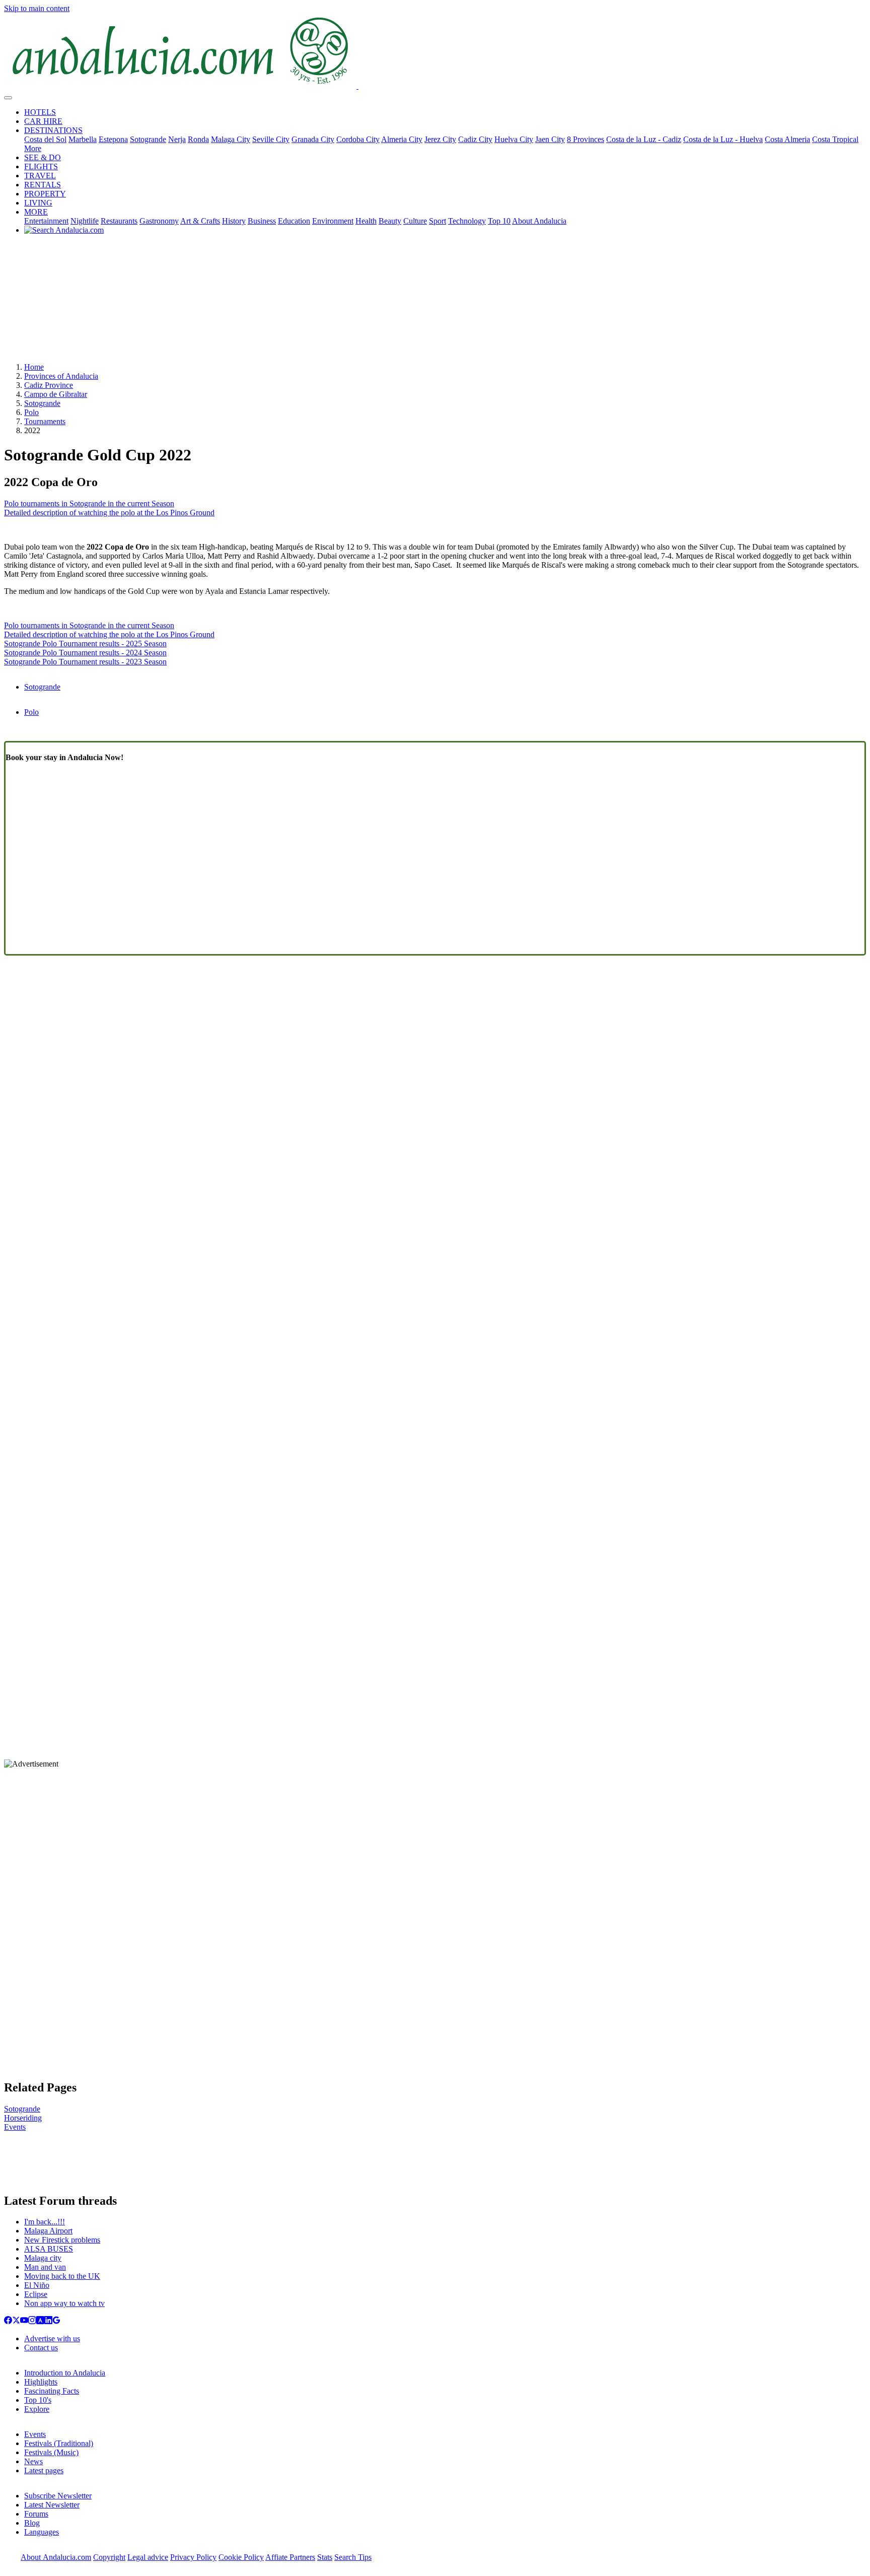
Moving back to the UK (62, 2276)
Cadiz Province (49, 385)
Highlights (41, 2382)
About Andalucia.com (56, 2557)
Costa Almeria (787, 139)
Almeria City (402, 139)
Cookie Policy (241, 2557)
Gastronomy (159, 221)
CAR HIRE (43, 121)
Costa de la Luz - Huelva (723, 139)
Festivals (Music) (51, 2452)
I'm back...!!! (45, 2222)
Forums (36, 2514)
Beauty (390, 221)
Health (366, 221)
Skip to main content (37, 8)
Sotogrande (148, 139)
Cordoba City (358, 139)
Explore (37, 2409)
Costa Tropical (835, 139)
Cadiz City (475, 139)
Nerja (177, 139)
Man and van (45, 2267)
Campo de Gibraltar (56, 394)
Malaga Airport (48, 2231)
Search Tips (353, 2557)
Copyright (109, 2557)
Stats (325, 2557)
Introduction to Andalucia (65, 2373)
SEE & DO (43, 157)
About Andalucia (539, 221)
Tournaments (45, 421)
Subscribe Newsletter (58, 2496)
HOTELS (40, 112)
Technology (467, 221)
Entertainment (46, 221)
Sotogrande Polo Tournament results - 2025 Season (85, 643)
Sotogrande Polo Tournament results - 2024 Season (85, 653)
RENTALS (43, 185)
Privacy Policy (193, 2557)
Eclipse (36, 2294)
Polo (31, 412)
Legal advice (148, 2557)
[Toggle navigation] (8, 98)
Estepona (113, 139)
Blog (32, 2523)
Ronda (198, 139)
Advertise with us (52, 2338)
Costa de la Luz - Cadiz (644, 139)
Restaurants (119, 221)
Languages (42, 2532)
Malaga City (231, 139)
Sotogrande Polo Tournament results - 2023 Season (85, 662)
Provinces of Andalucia (61, 376)
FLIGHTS (41, 166)
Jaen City (550, 139)
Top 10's (38, 2400)
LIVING (38, 203)
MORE (36, 212)
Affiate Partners (290, 2557)
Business (262, 221)
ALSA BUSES (49, 2249)
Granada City (313, 139)
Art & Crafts (200, 221)
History (234, 221)
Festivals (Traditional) (59, 2443)
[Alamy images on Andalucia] (40, 2321)
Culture (415, 221)
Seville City (271, 139)
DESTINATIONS (53, 130)
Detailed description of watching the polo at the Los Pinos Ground (109, 513)
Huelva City (514, 139)
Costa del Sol (45, 139)
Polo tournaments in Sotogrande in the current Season (89, 503)
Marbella (83, 139)
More (33, 148)
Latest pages (44, 2470)
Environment (333, 221)
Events (15, 2127)
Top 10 (499, 221)
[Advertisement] (435, 302)
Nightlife (85, 221)
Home (34, 367)
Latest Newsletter (52, 2505)
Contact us (41, 2348)
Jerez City (440, 139)
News (33, 2461)
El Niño (37, 2285)
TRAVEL (40, 176)
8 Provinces (586, 139)
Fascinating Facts (52, 2391)
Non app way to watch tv (64, 2303)
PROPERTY (45, 194)
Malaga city (43, 2258)
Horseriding (23, 2118)
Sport (438, 221)
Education (294, 221)
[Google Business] (56, 2321)
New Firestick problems (62, 2240)
